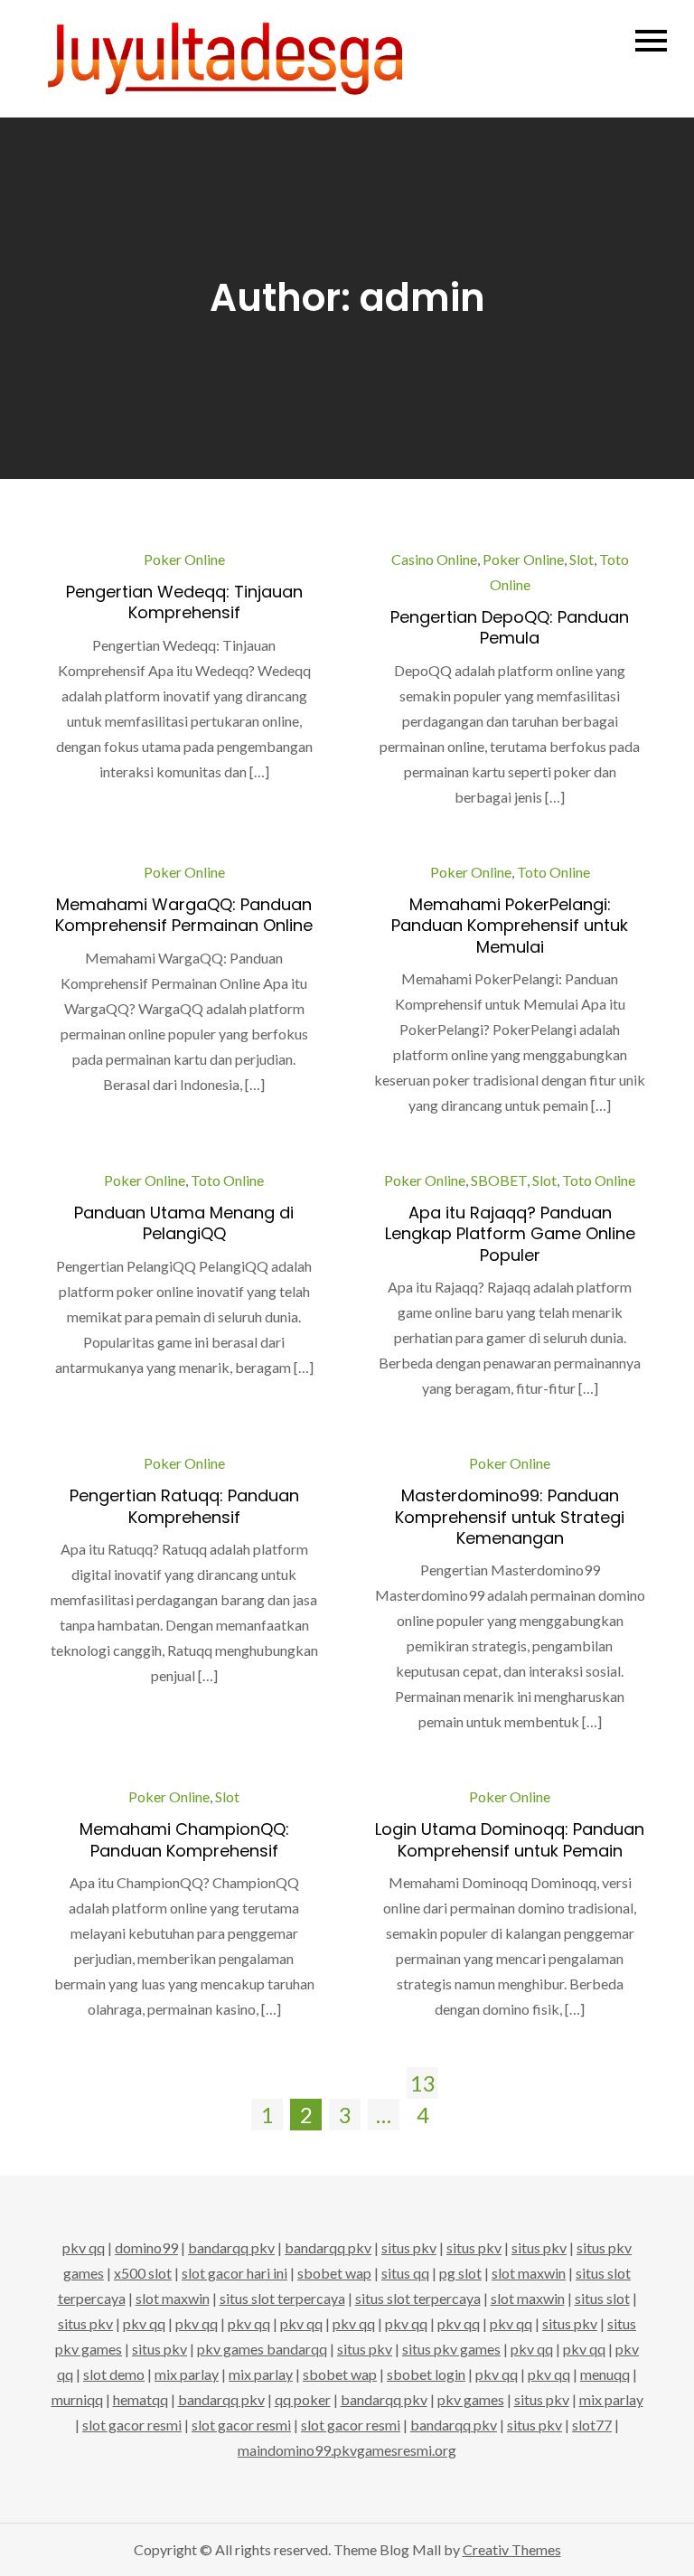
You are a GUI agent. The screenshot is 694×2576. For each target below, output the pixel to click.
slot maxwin (529, 2273)
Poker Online (184, 559)
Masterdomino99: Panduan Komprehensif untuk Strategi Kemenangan (510, 1517)
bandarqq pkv (231, 2247)
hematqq (141, 2399)
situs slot (602, 2298)
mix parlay (187, 2374)
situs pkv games (451, 2349)
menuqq (605, 2374)
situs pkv (409, 2247)
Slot (581, 559)
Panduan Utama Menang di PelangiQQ (184, 1223)
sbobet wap (334, 2273)
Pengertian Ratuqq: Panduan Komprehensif (184, 1506)
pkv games (471, 2399)
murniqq (77, 2399)
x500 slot (143, 2273)
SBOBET (499, 1180)
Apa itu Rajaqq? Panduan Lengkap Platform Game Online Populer (510, 1234)
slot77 (592, 2425)
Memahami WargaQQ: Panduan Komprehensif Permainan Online (184, 915)
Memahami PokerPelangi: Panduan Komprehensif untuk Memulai (510, 926)
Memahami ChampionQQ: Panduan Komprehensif (184, 1839)
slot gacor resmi (132, 2425)
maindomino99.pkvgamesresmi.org (347, 2450)
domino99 (146, 2247)
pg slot (460, 2273)
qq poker (303, 2399)
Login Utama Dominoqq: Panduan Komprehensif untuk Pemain (510, 1839)
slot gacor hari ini (234, 2273)
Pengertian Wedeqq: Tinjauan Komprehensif (184, 602)
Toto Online (553, 872)
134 (423, 2084)
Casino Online (434, 559)
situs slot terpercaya (282, 2298)
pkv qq (84, 2247)
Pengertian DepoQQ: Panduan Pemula (510, 627)
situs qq (405, 2273)
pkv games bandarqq (262, 2349)
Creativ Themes (512, 2549)
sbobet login (426, 2374)
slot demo (114, 2374)
